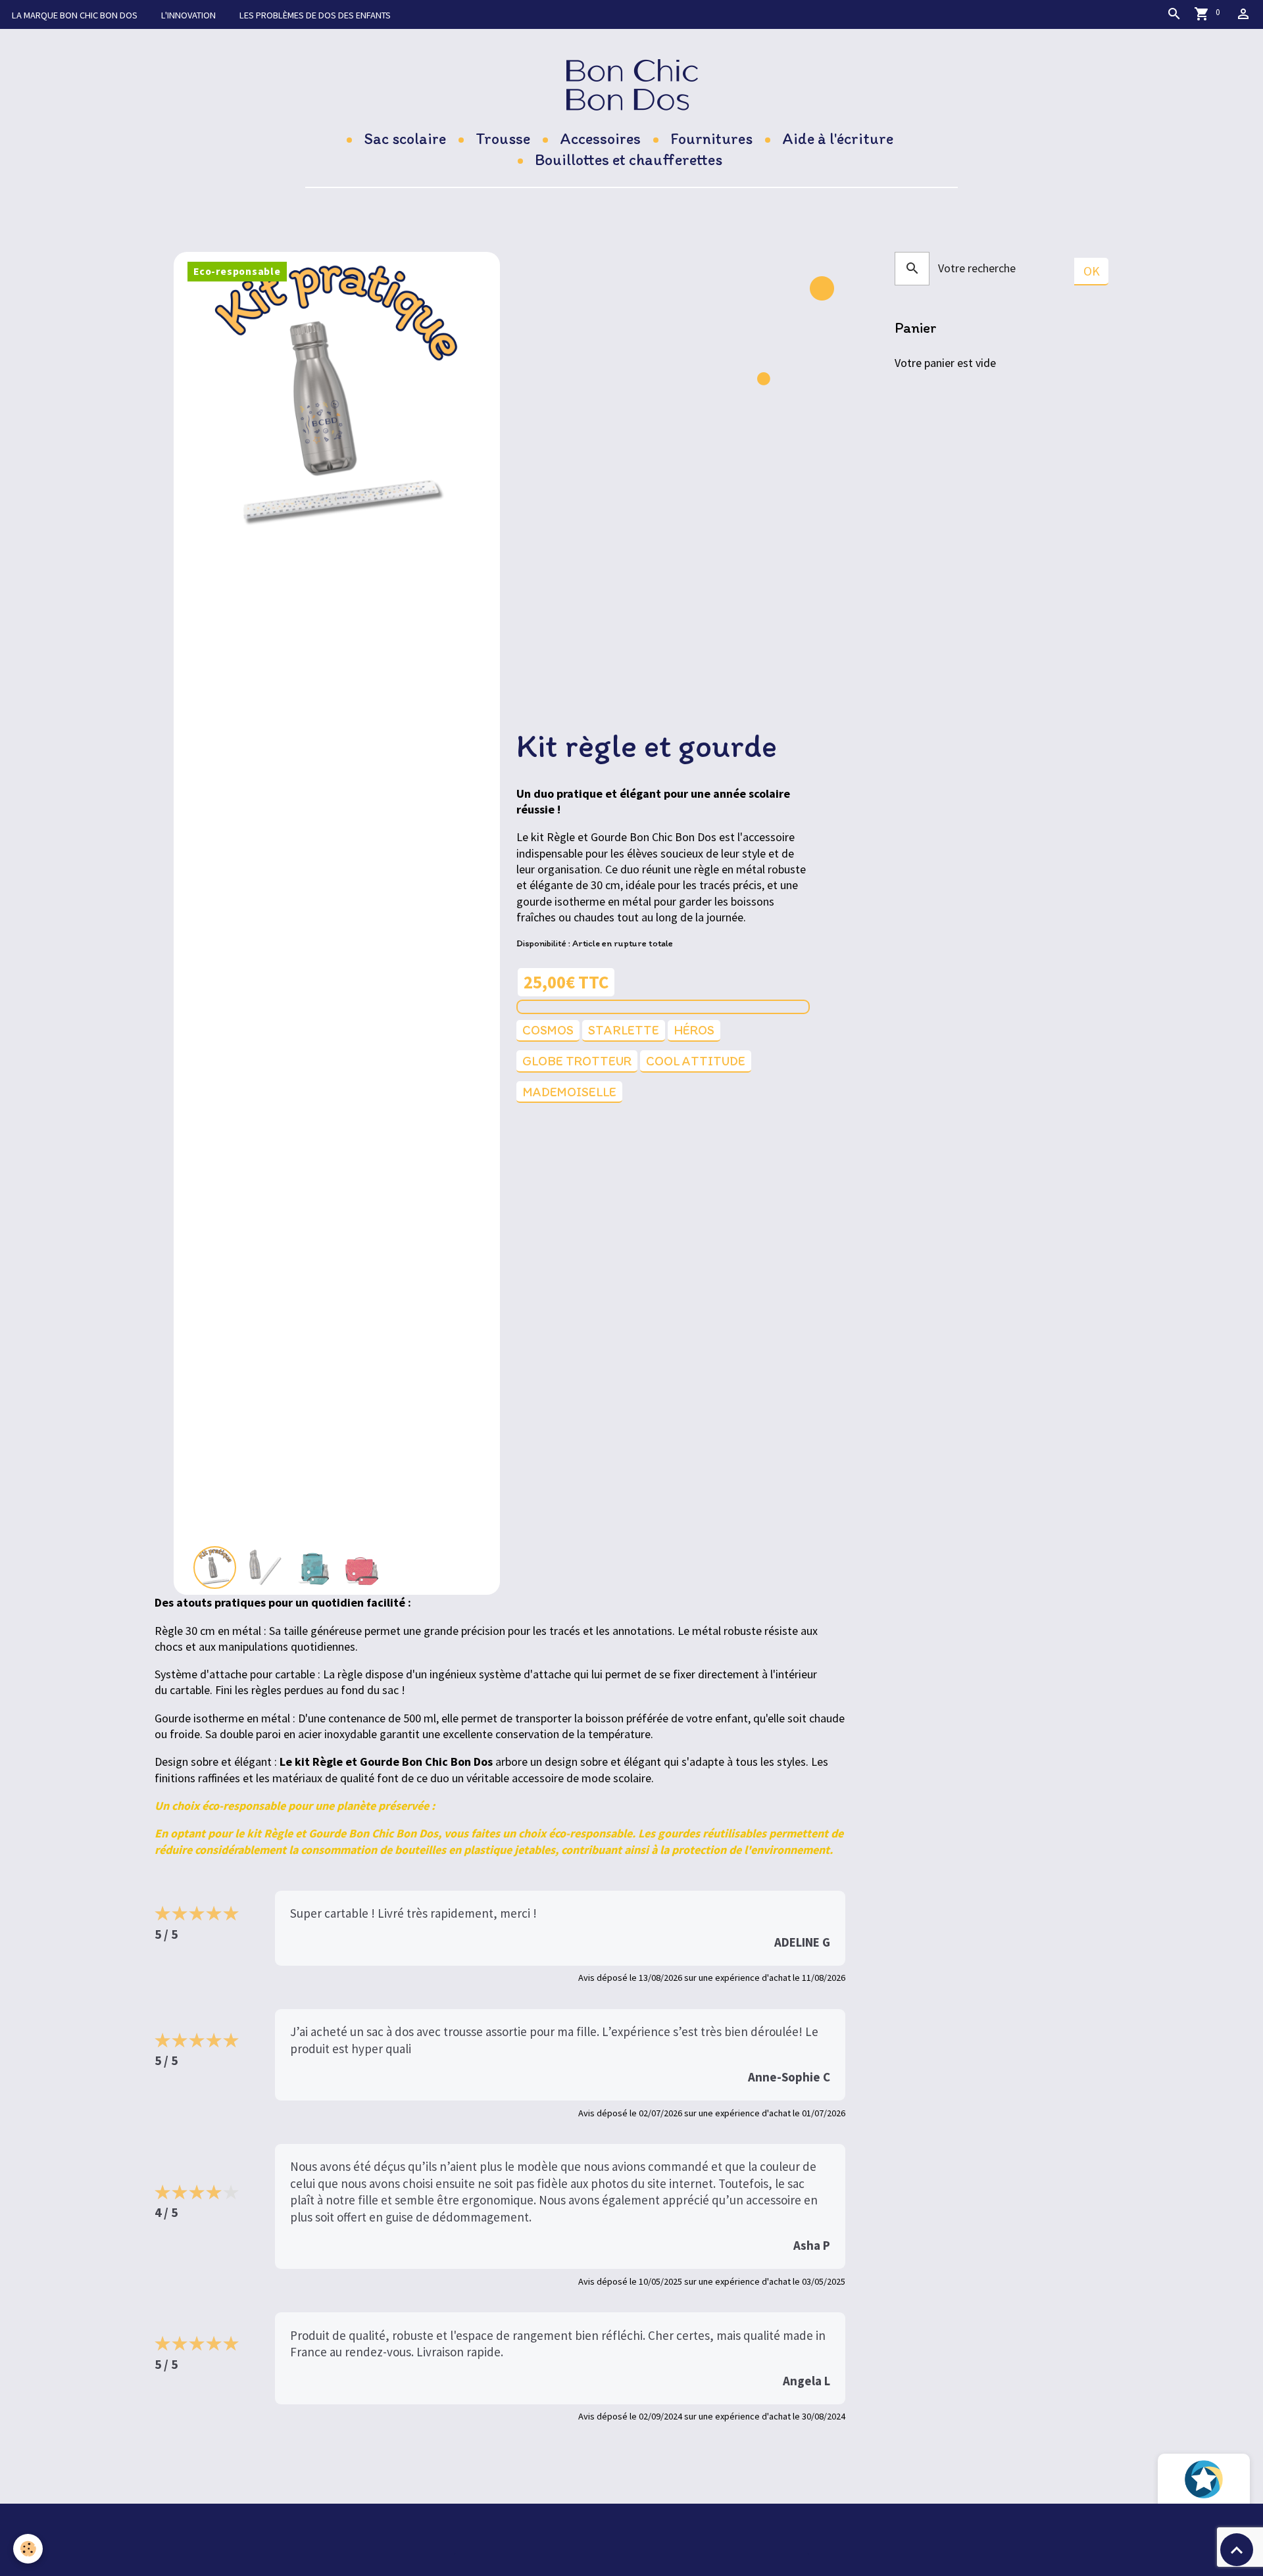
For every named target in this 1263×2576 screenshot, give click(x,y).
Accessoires (600, 138)
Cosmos (548, 1030)
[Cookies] (28, 2549)
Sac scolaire (405, 138)
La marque (75, 15)
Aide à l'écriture (838, 138)
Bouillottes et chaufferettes (629, 159)
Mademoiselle (569, 1092)
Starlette (624, 1030)
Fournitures (711, 138)
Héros (694, 1030)
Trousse (503, 138)
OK (1092, 271)
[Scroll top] (1237, 2550)
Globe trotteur (577, 1061)
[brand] (632, 85)
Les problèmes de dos (315, 15)
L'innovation (188, 15)
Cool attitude (696, 1061)
